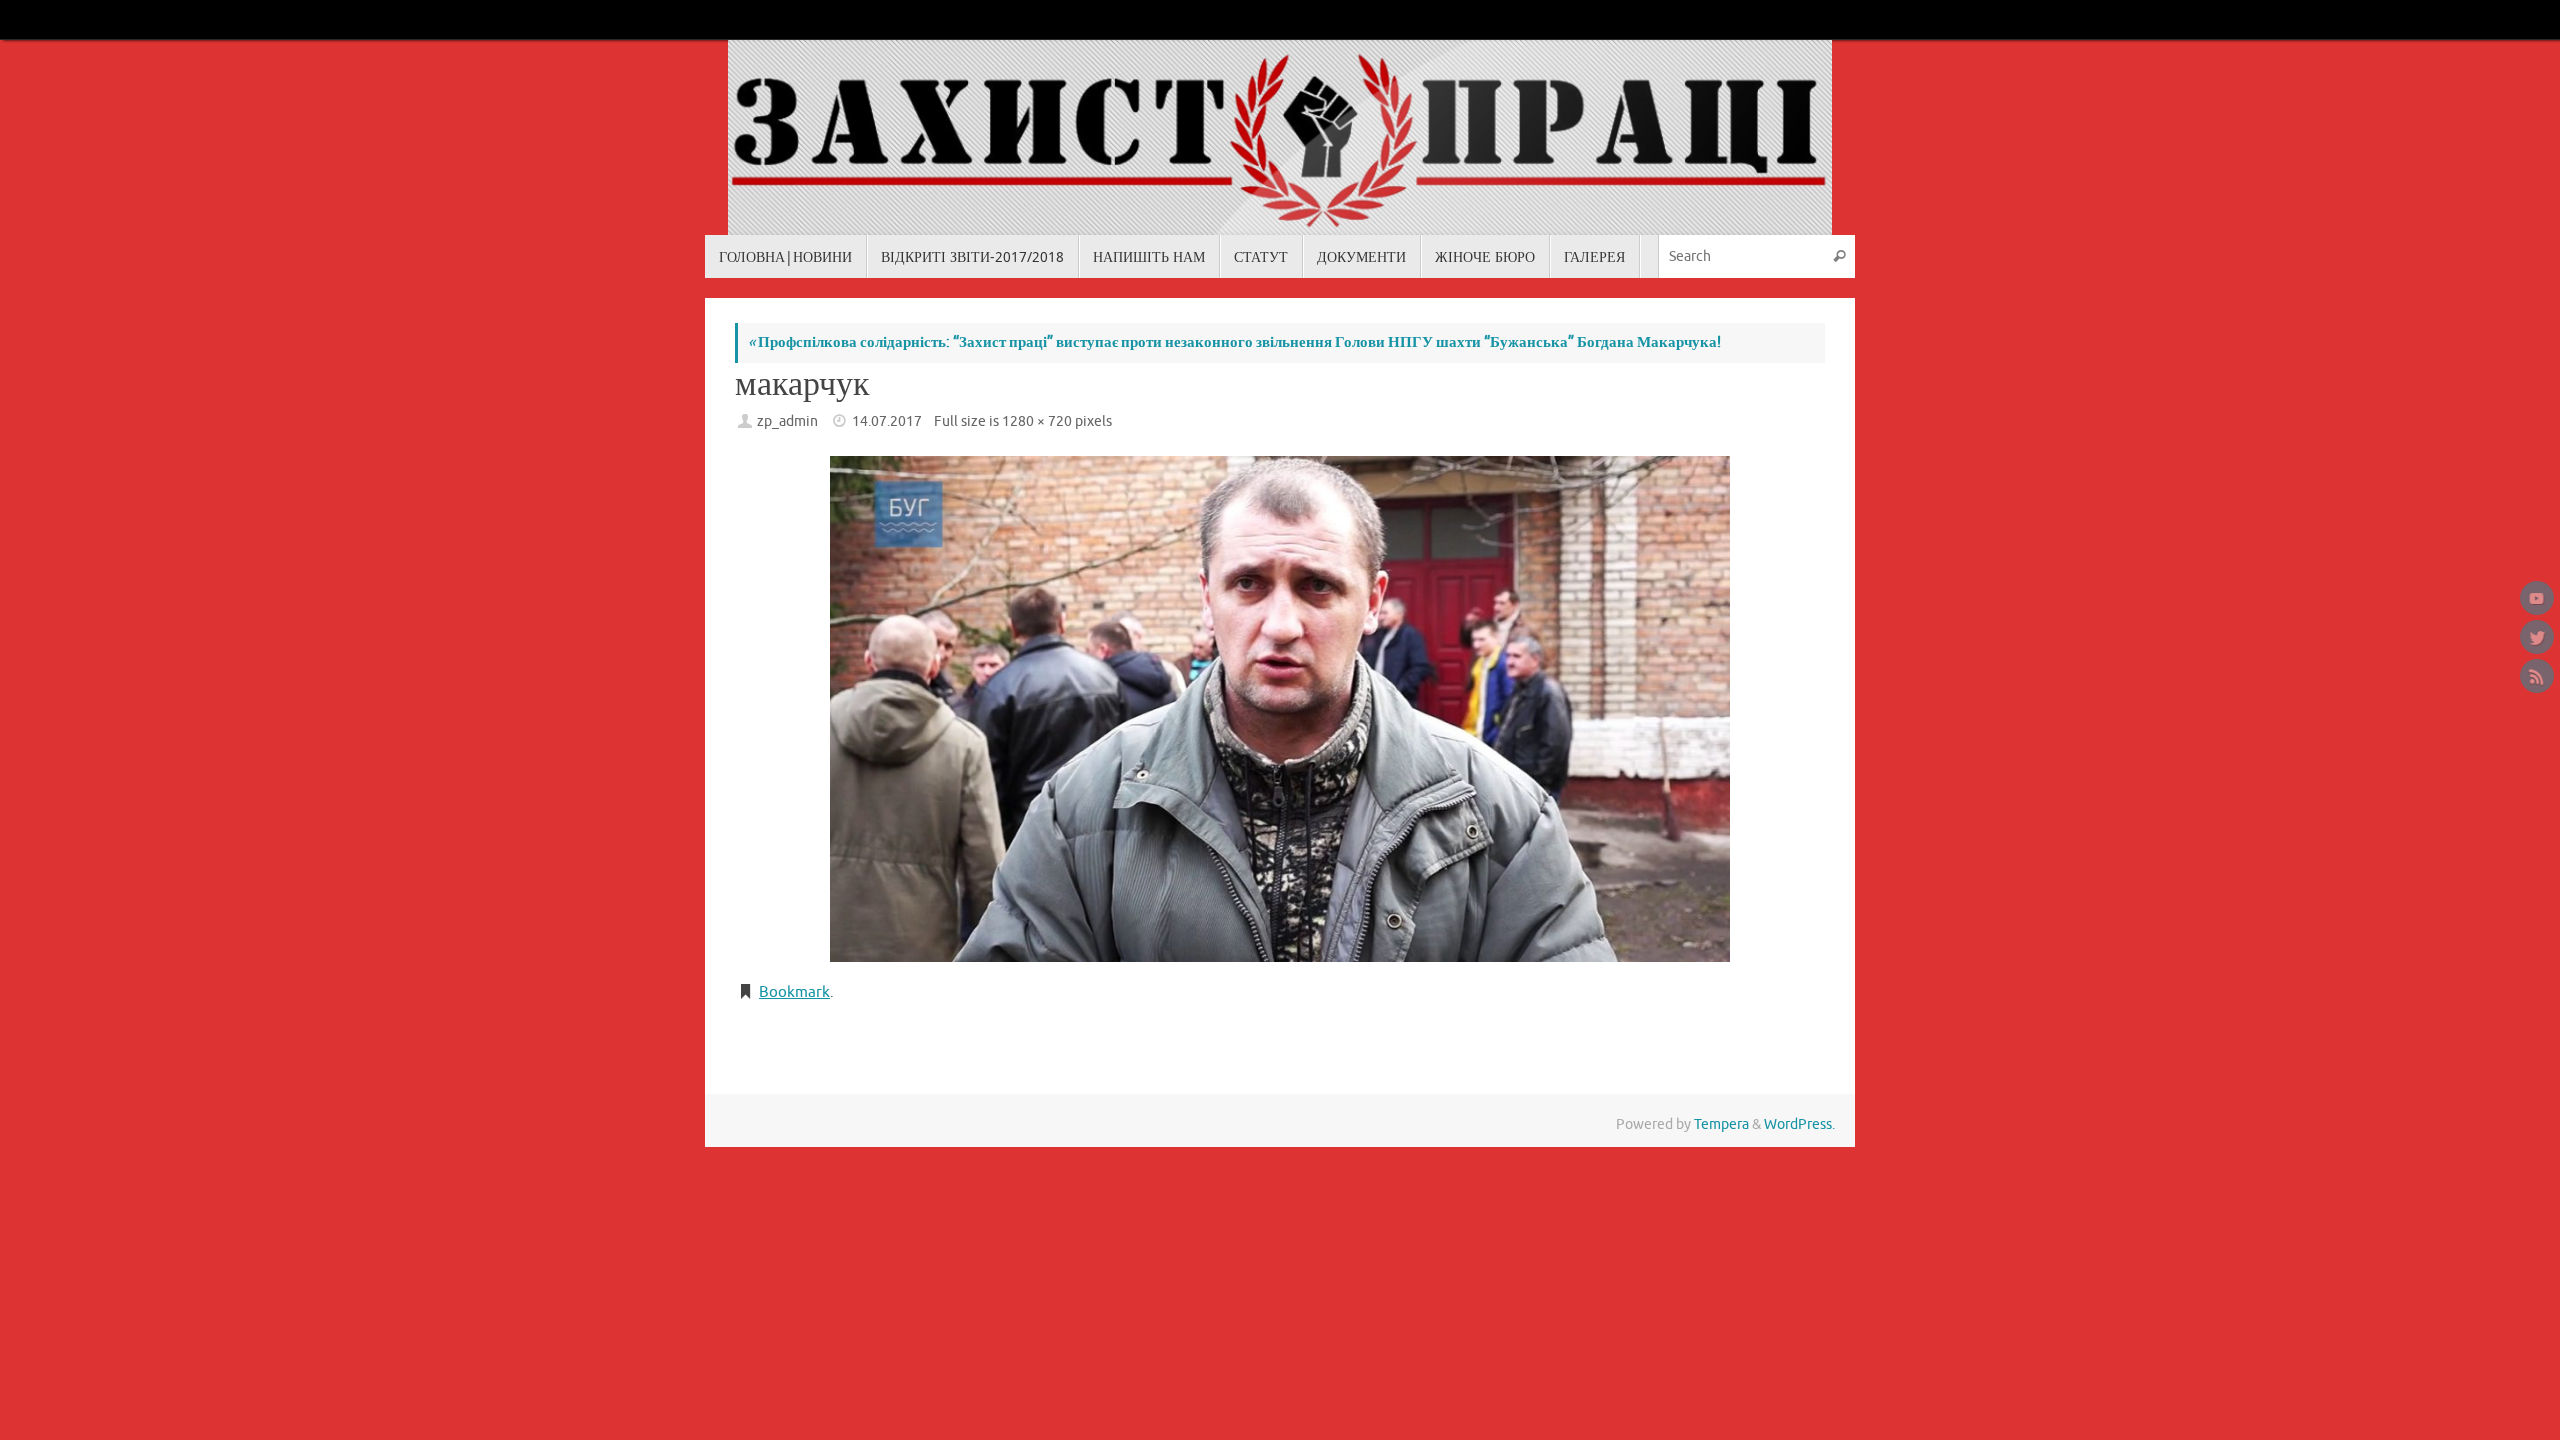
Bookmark (794, 992)
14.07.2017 (887, 421)
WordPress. (1799, 1124)
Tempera (1721, 1124)
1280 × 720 (1037, 421)
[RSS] (2537, 676)
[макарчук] (1280, 709)
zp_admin (787, 421)
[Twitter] (2537, 637)
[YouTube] (2537, 598)
